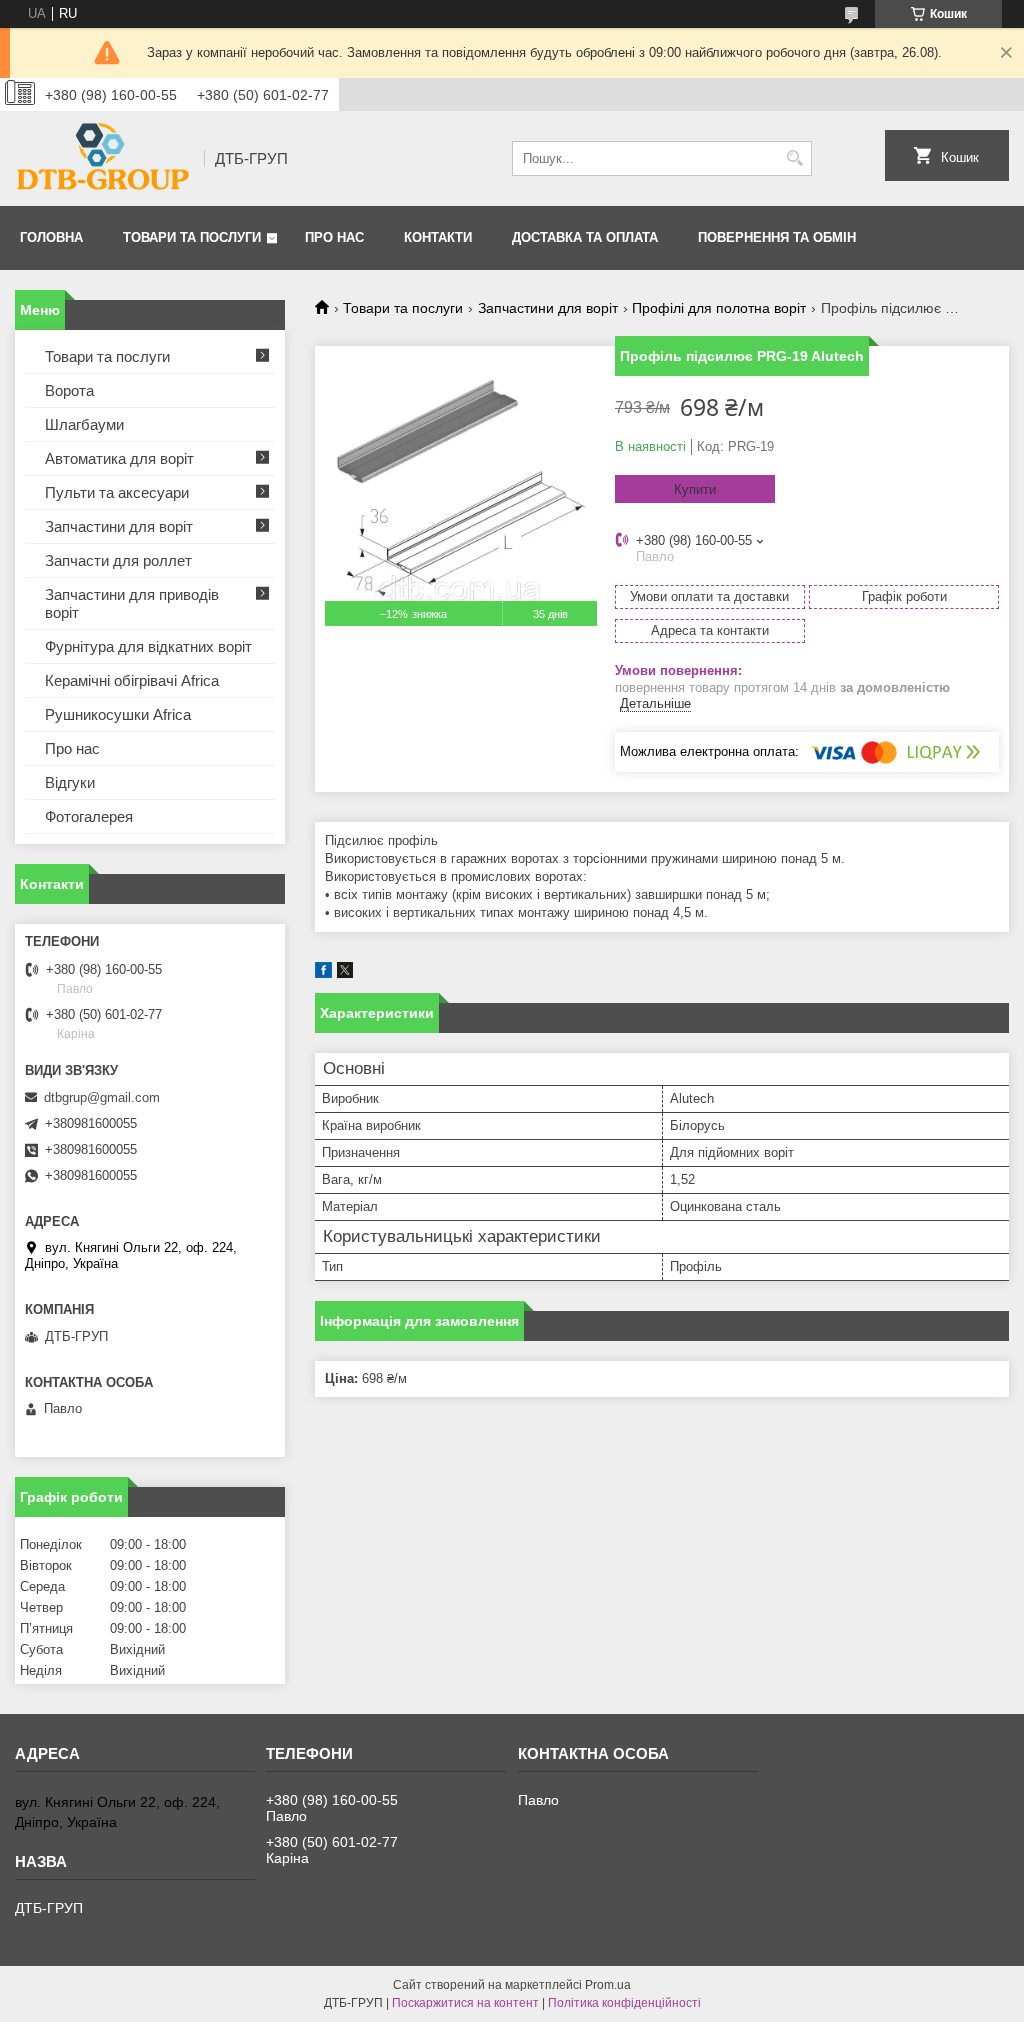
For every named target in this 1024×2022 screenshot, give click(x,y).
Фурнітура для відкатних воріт (148, 646)
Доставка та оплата (585, 237)
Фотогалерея (89, 816)
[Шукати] (794, 158)
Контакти (438, 237)
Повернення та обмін (777, 237)
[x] (345, 973)
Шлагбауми (84, 424)
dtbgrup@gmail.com (102, 1097)
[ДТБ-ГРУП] (102, 158)
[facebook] (323, 973)
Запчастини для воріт (548, 308)
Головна (51, 237)
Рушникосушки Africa (118, 714)
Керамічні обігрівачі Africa (132, 680)
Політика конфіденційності (624, 2003)
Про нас (334, 237)
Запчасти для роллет (118, 560)
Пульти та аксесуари (117, 492)
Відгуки (70, 782)
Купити (695, 489)
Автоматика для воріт (119, 458)
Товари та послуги (192, 237)
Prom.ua (608, 1985)
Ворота (69, 390)
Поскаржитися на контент (465, 2003)
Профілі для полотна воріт (719, 308)
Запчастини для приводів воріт (132, 603)
